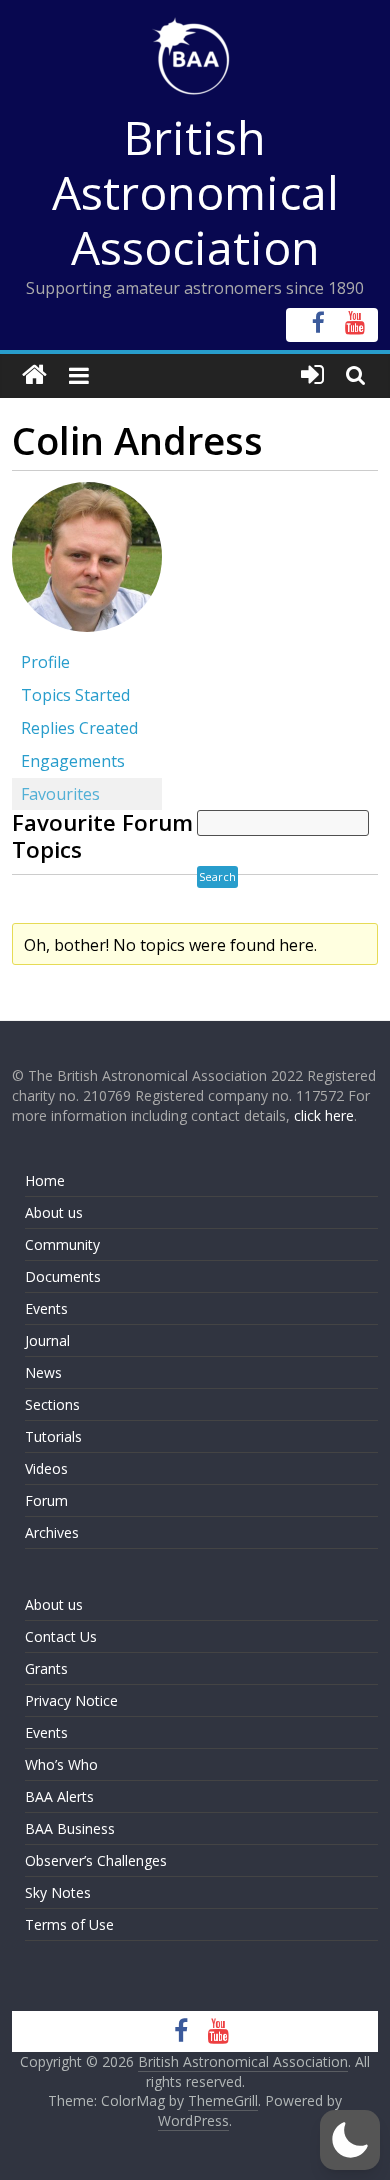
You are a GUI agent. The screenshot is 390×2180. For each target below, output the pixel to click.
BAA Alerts (59, 1796)
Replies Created (79, 728)
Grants (46, 1668)
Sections (52, 1404)
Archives (52, 1532)
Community (62, 1244)
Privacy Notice (71, 1700)
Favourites (60, 794)
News (43, 1372)
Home (45, 1180)
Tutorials (53, 1436)
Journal (47, 1340)
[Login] (312, 375)
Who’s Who (61, 1764)
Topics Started (75, 695)
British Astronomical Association (195, 192)
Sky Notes (58, 1892)
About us (54, 1212)
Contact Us (61, 1636)
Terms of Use (69, 1924)
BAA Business (70, 1828)
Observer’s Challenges (96, 1860)
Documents (63, 1276)
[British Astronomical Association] (34, 375)
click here (324, 1115)
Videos (46, 1468)
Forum (46, 1500)
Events (46, 1308)
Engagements (73, 761)
